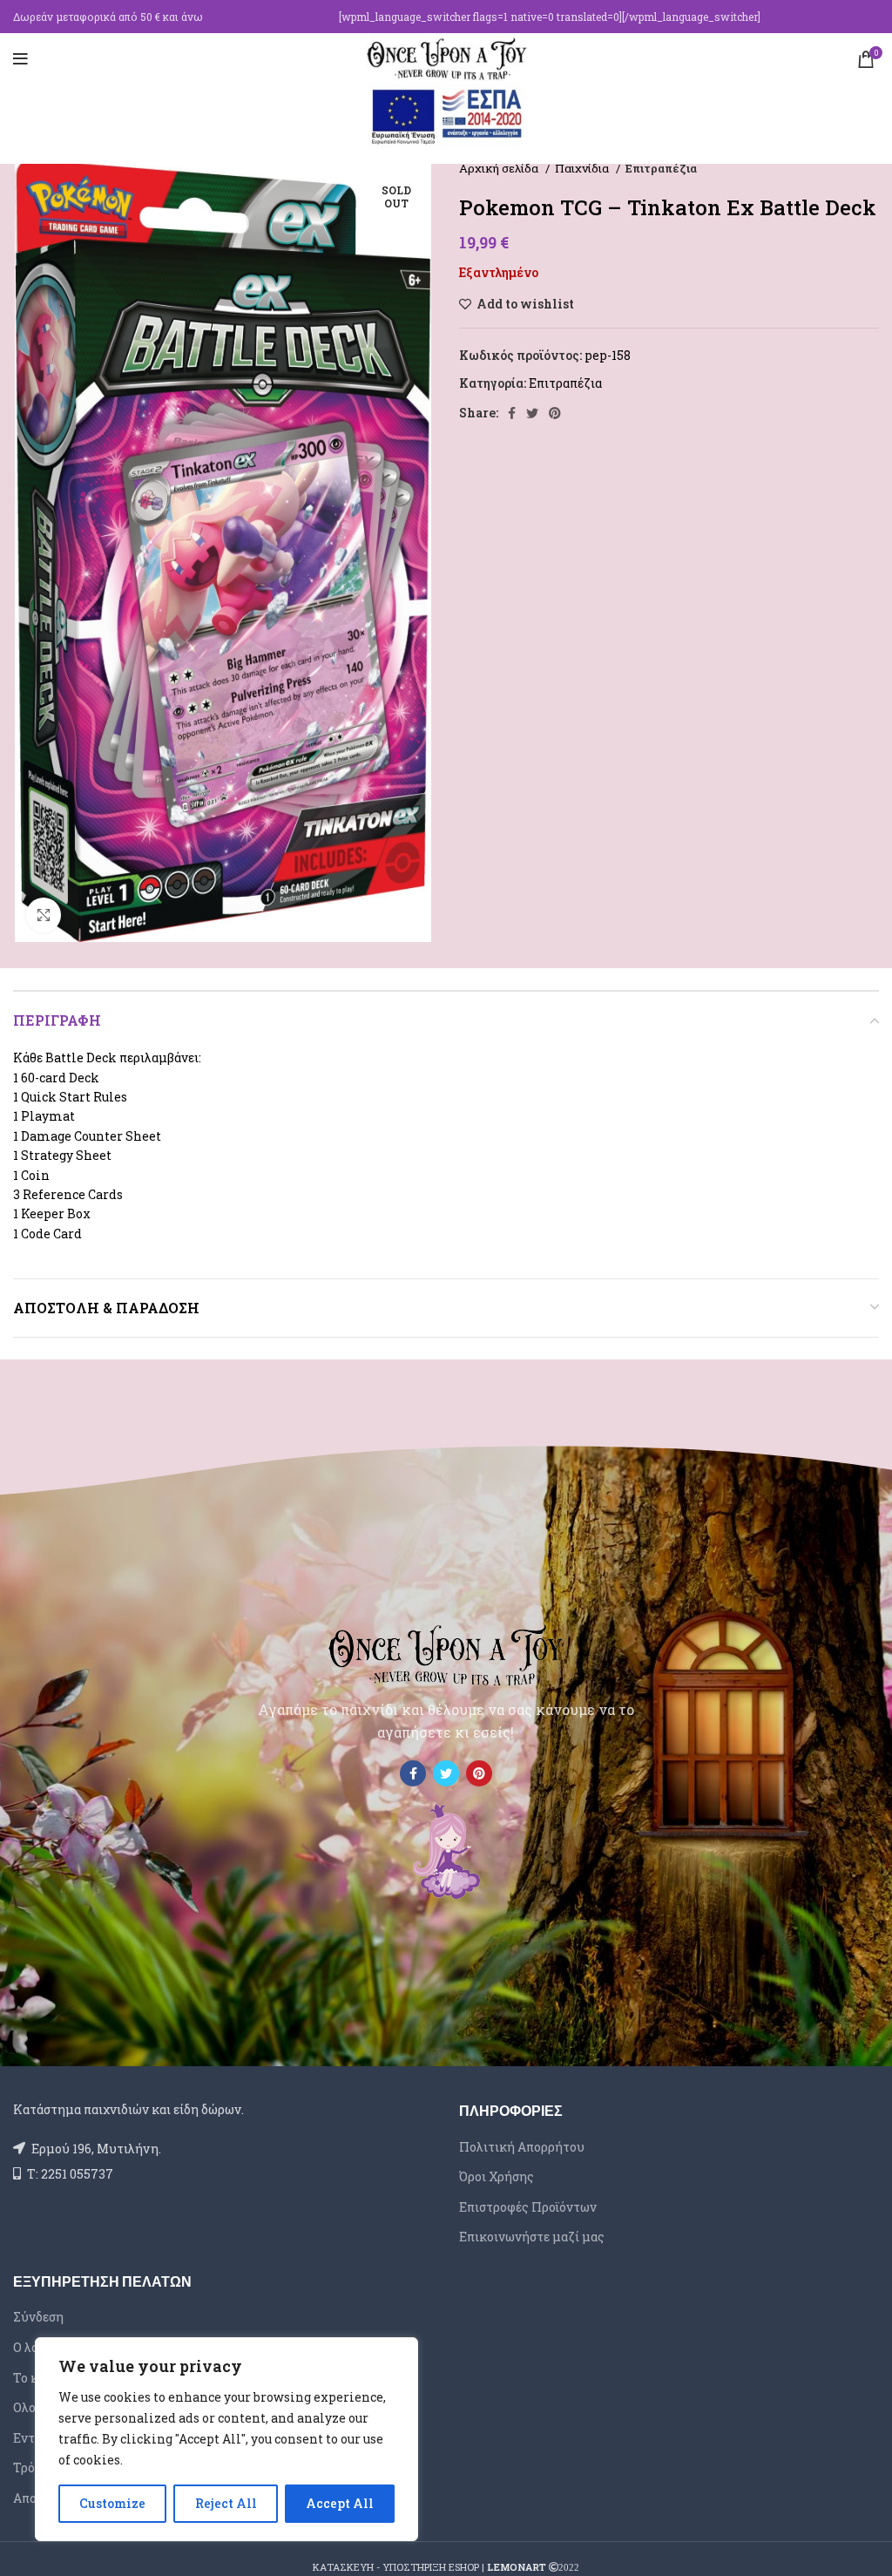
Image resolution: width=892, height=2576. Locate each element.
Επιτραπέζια (661, 168)
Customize (112, 2503)
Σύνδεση (38, 2317)
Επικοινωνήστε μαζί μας (532, 2237)
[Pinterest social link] (555, 413)
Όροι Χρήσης (497, 2176)
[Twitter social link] (532, 413)
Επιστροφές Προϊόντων (528, 2207)
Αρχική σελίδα (500, 168)
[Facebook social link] (512, 413)
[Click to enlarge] (44, 915)
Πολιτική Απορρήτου (522, 2147)
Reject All (226, 2503)
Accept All (340, 2503)
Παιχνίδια (583, 168)
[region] (226, 2439)
